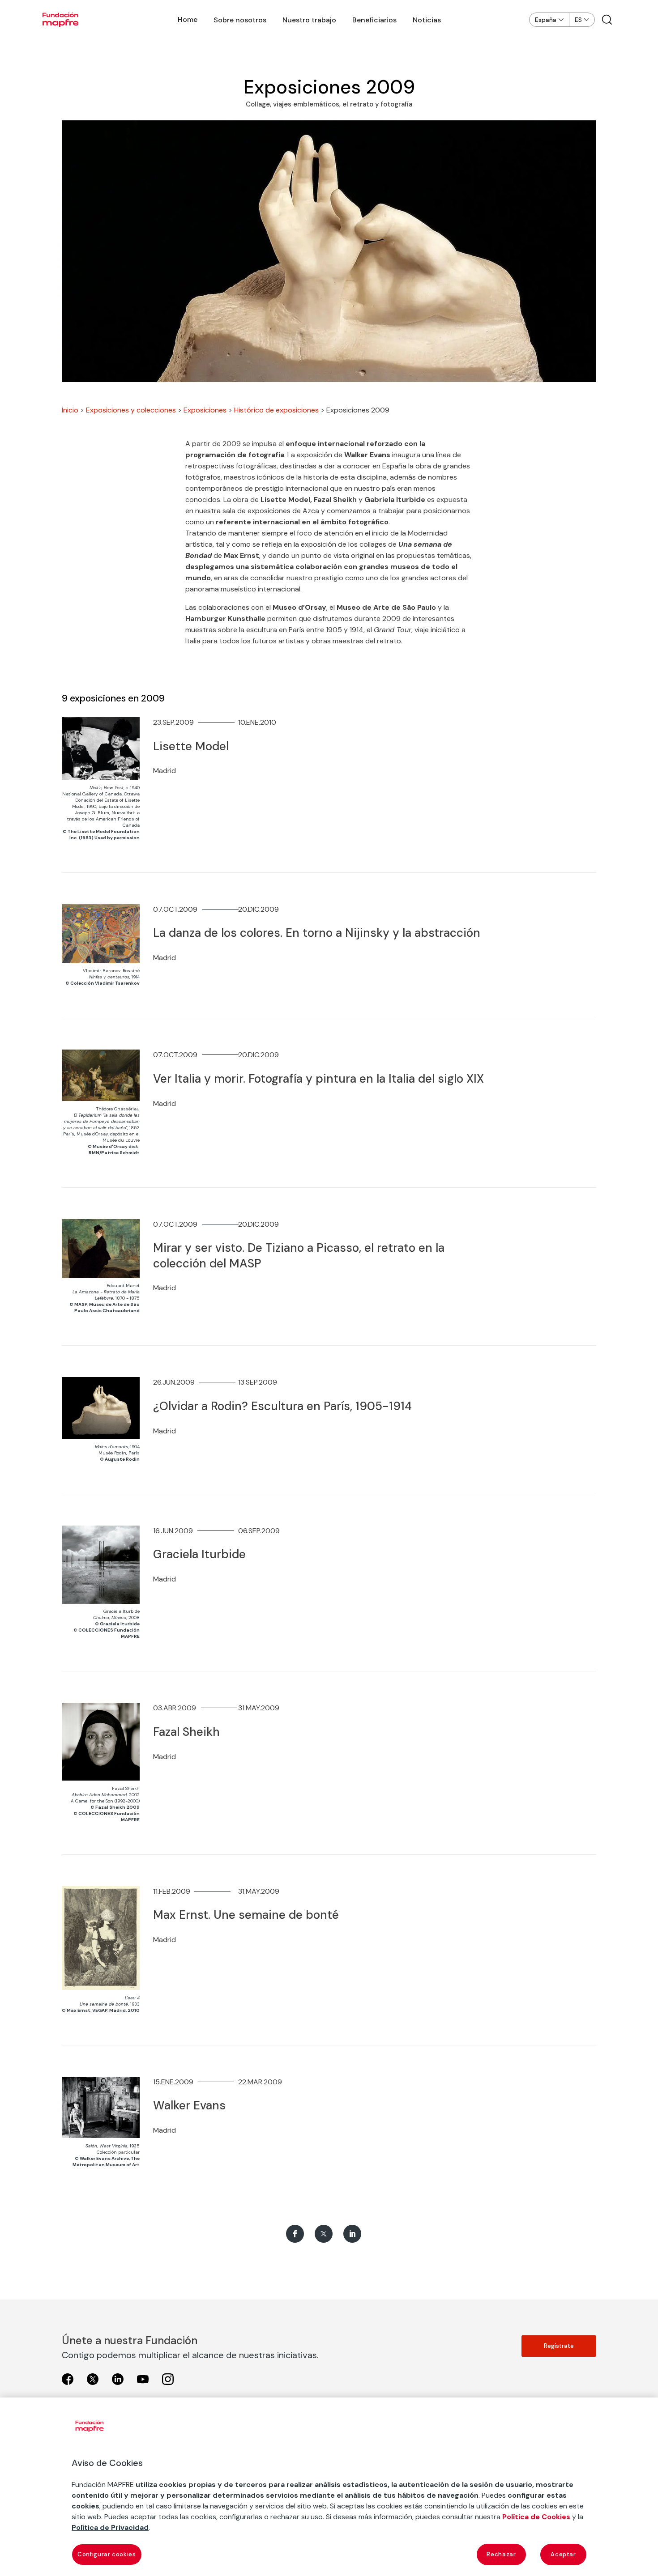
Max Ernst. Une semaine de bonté (246, 1915)
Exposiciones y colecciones (131, 410)
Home (188, 19)
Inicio (70, 410)
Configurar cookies (107, 2554)
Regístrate (559, 2346)
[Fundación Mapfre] (60, 20)
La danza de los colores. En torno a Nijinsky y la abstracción (317, 933)
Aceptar (563, 2554)
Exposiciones (205, 410)
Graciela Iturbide (199, 1554)
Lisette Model (191, 746)
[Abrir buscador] (607, 20)
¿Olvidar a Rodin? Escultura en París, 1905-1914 (282, 1406)
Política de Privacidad (110, 2527)
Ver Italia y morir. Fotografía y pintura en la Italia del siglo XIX (318, 1079)
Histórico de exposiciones (276, 410)
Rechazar (501, 2554)
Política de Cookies (536, 2517)
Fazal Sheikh (186, 1732)
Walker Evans (189, 2105)
